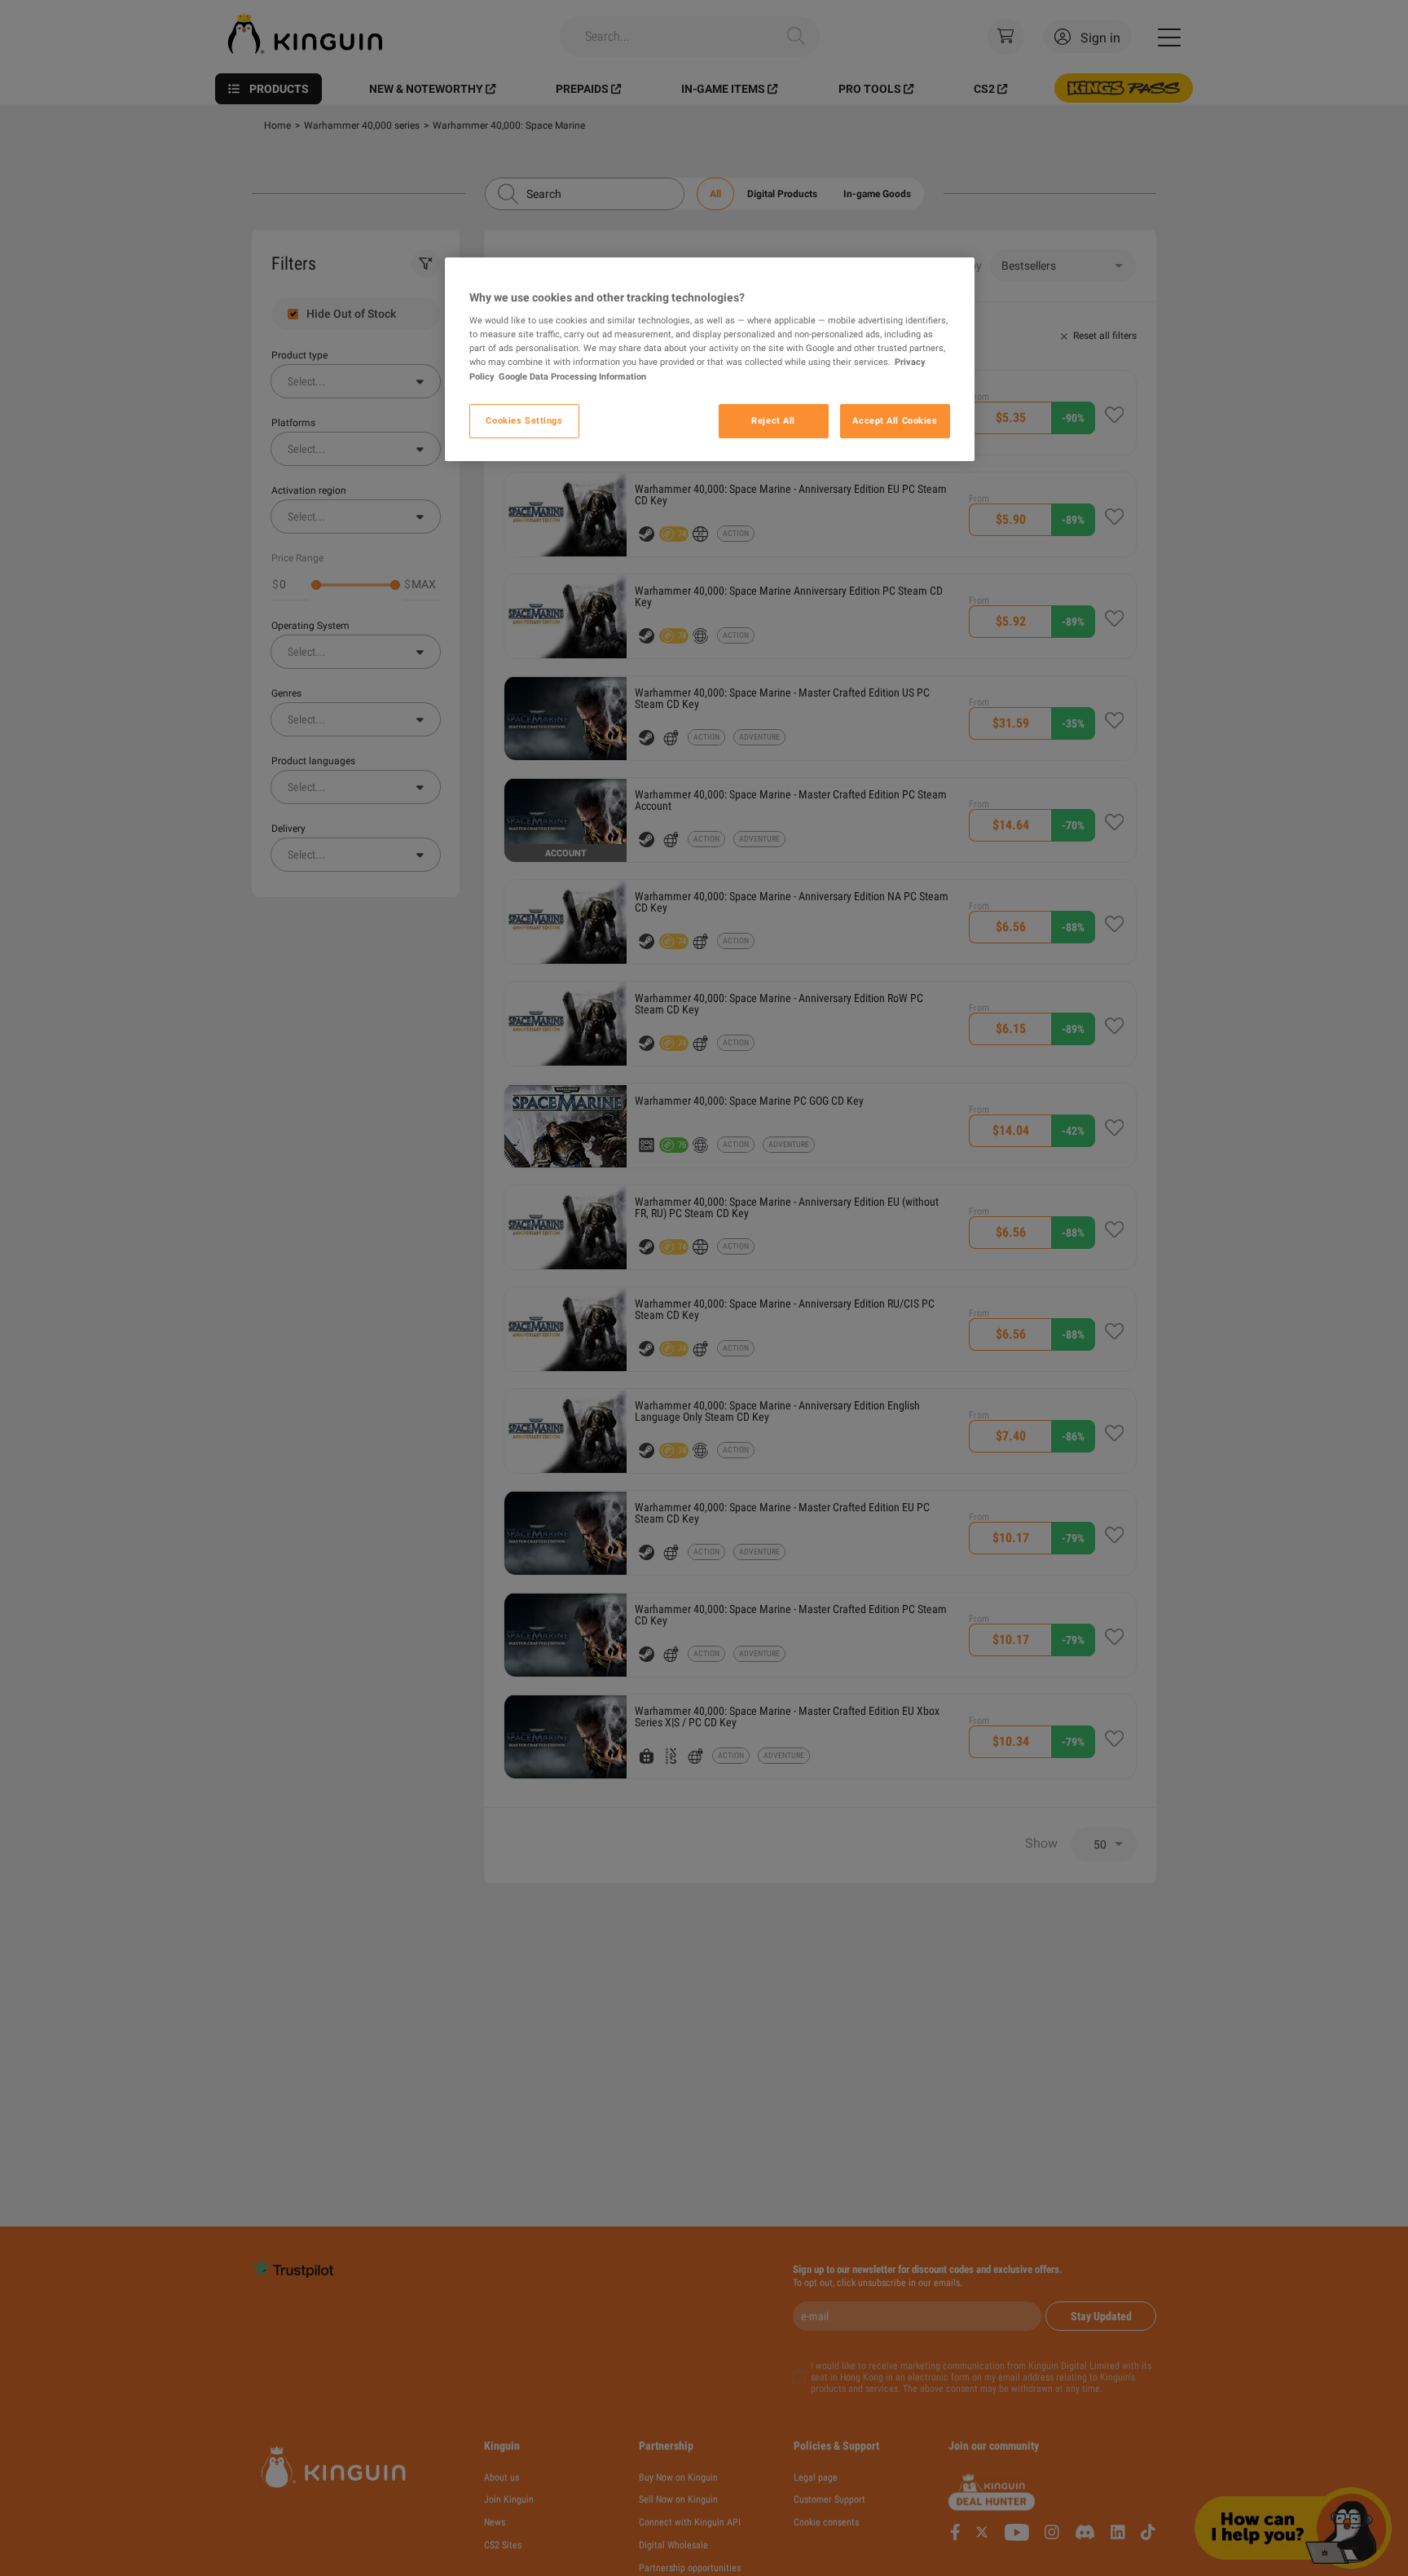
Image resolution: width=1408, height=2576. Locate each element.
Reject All (773, 420)
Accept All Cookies (895, 420)
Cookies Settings (524, 420)
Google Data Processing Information (572, 376)
